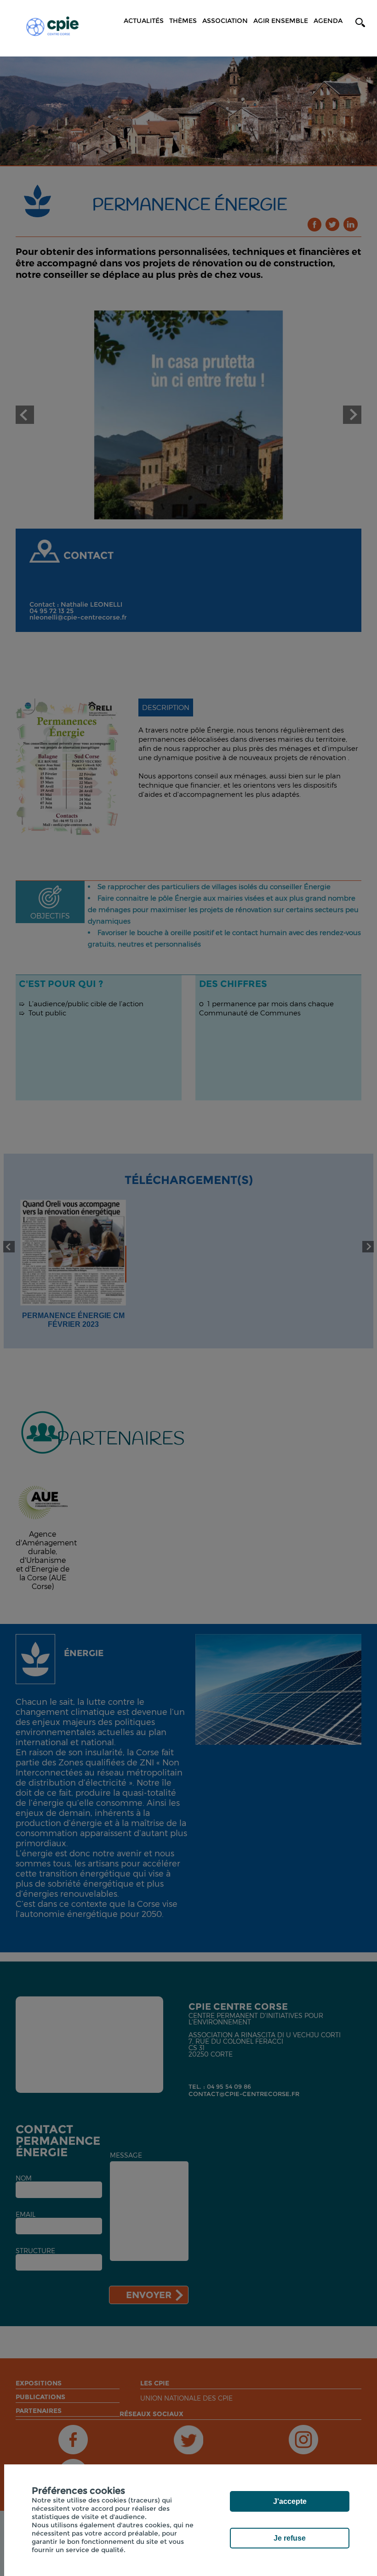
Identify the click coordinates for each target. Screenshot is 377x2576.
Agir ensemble (281, 21)
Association (225, 21)
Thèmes (183, 21)
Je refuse (290, 2538)
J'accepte (290, 2501)
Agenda (328, 21)
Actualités (144, 21)
